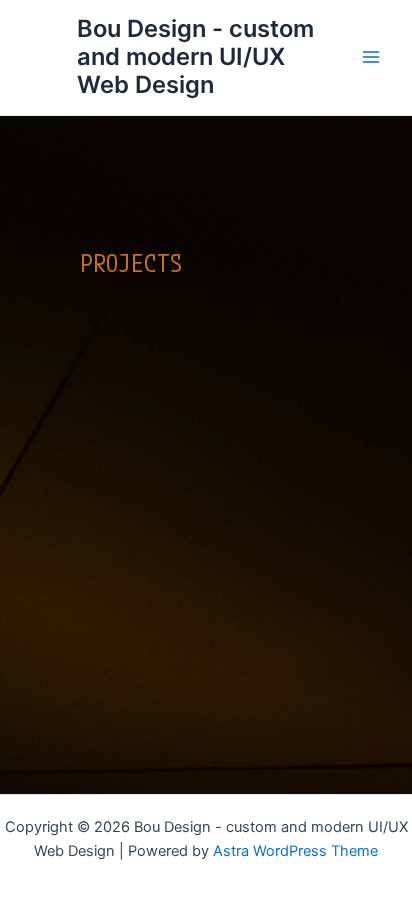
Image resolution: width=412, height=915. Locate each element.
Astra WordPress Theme (295, 851)
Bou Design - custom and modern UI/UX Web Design (195, 57)
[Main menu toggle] (371, 57)
